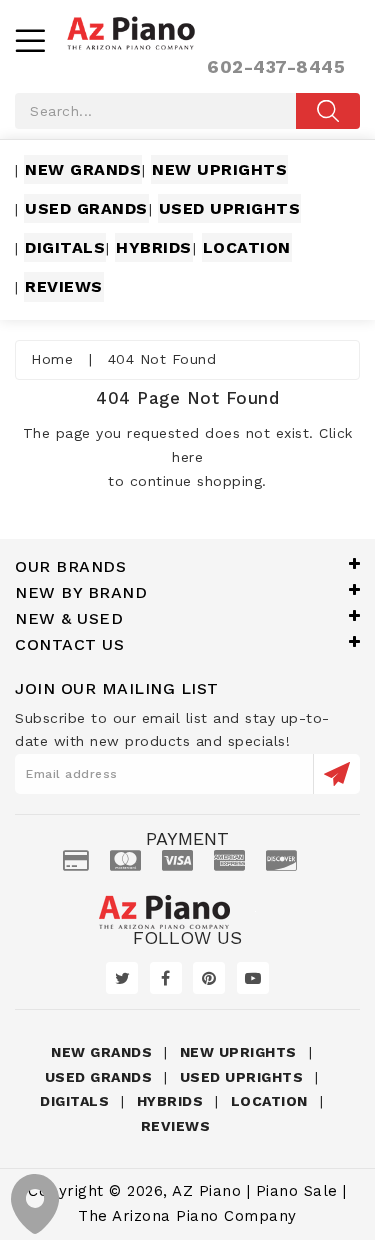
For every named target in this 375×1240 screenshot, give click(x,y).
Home (52, 359)
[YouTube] (253, 978)
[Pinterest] (209, 978)
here (187, 457)
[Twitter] (122, 978)
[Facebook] (166, 978)
